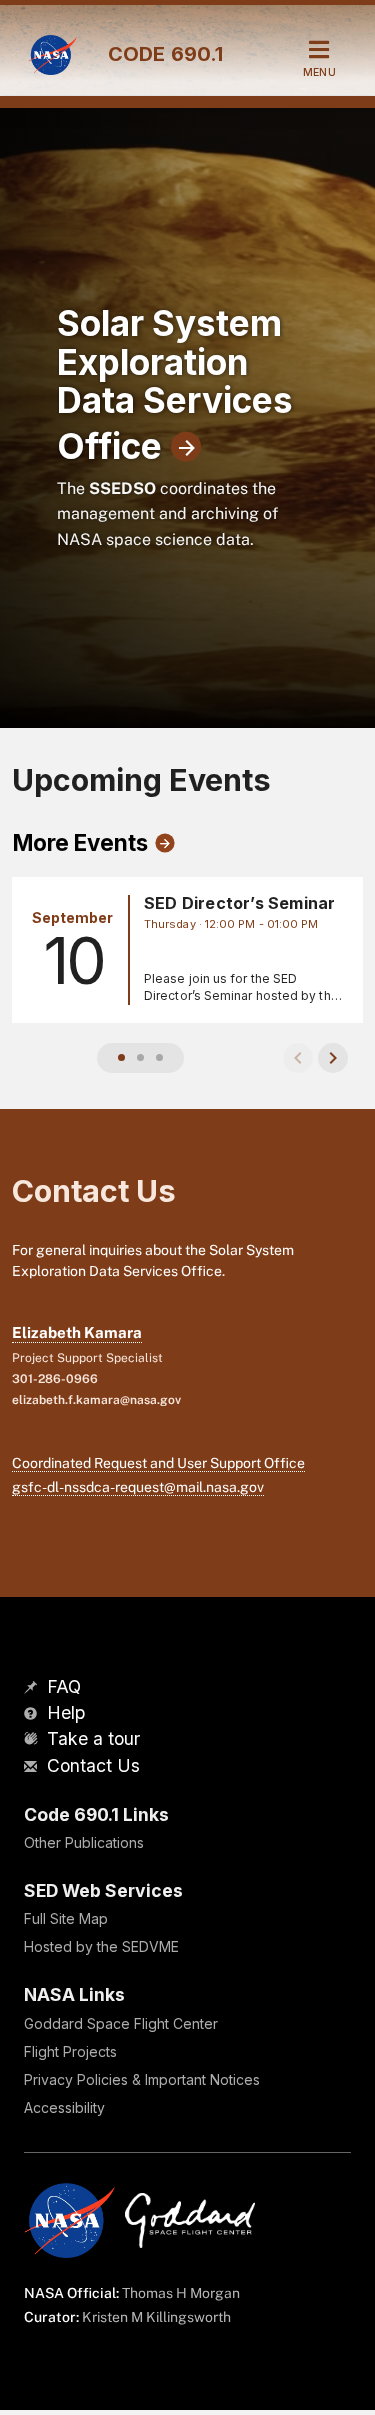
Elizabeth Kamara (77, 1332)
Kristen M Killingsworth (156, 2317)
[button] (121, 1057)
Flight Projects (70, 2051)
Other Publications (84, 1842)
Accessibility (64, 2107)
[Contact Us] (33, 1767)
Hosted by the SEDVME (101, 1946)
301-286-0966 (55, 1379)
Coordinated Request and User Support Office (158, 1463)
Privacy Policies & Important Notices (142, 2079)
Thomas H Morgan (181, 2293)
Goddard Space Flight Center (121, 2023)
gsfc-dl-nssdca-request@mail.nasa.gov (138, 1487)
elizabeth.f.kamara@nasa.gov (96, 1400)
